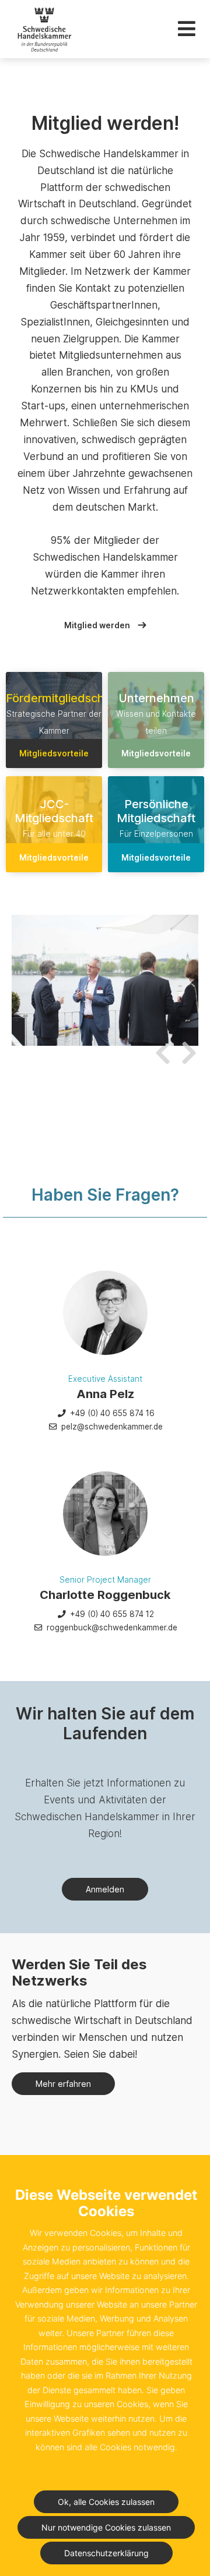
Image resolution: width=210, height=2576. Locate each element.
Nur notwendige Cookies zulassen (106, 2527)
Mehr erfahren (63, 2084)
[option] (105, 980)
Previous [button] (160, 1046)
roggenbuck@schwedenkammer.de (111, 1627)
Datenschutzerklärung (106, 2553)
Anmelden (105, 1889)
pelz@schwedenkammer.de (111, 1427)
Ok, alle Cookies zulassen (106, 2502)
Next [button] (187, 1046)
